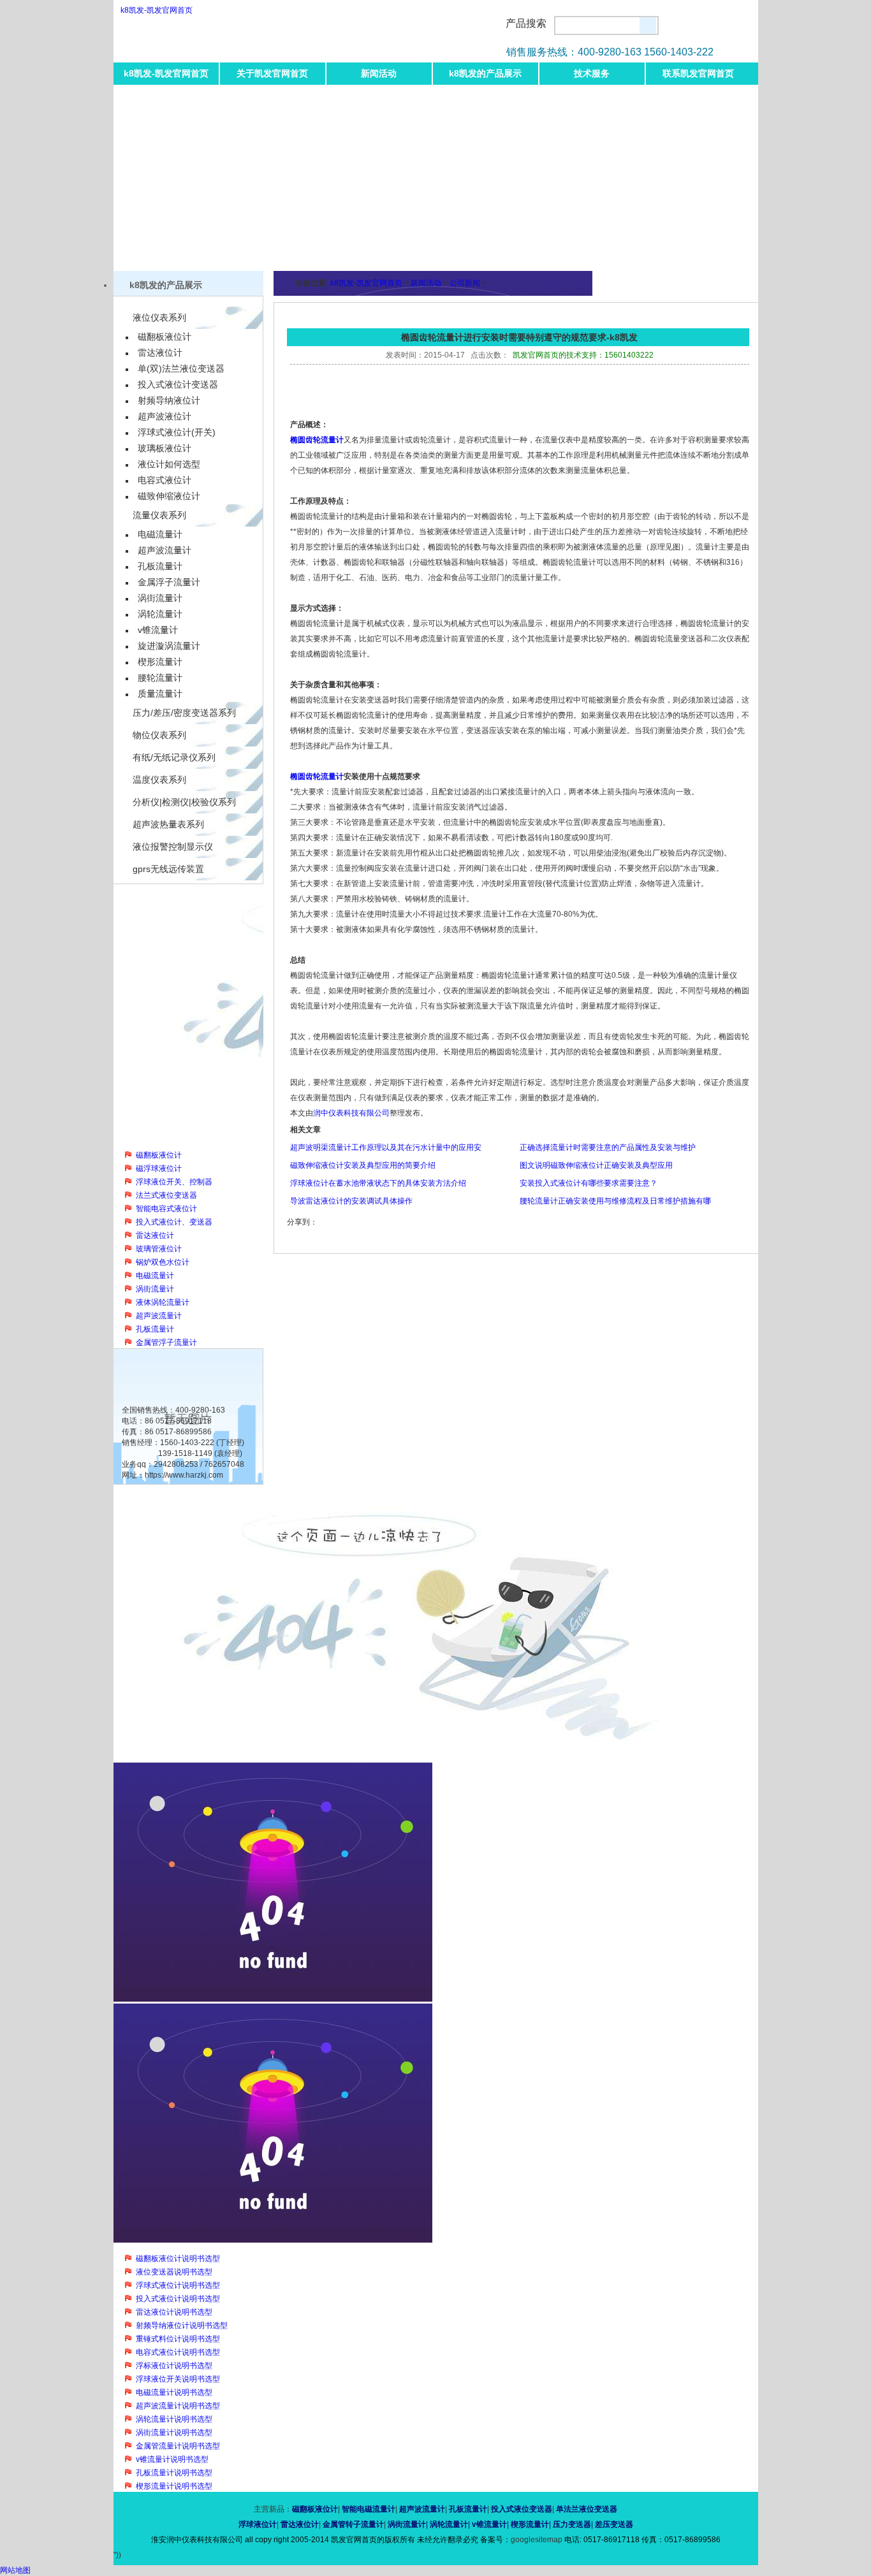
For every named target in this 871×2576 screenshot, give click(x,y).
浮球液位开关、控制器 (174, 1182)
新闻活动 (379, 73)
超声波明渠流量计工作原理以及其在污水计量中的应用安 (386, 1147)
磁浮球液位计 (159, 1168)
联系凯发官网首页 (698, 73)
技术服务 (592, 73)
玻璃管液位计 (159, 1249)
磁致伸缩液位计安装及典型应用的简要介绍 (363, 1165)
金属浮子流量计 (169, 582)
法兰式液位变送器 (166, 1195)
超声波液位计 (165, 416)
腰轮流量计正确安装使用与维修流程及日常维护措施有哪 (615, 1201)
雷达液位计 (160, 353)
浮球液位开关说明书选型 (178, 2379)
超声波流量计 (165, 550)
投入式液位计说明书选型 (178, 2299)
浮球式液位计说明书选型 (178, 2285)
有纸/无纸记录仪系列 (174, 757)
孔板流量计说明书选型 (174, 2473)
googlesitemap (537, 2540)
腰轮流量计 (160, 678)
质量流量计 (160, 694)
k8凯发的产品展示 (485, 73)
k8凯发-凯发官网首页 (157, 10)
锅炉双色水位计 (163, 1262)
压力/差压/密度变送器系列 (184, 713)
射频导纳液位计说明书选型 (182, 2325)
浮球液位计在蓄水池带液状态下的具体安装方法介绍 (378, 1183)
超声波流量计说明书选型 (178, 2406)
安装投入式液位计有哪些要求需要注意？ (589, 1183)
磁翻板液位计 (165, 337)
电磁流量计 (160, 534)
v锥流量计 (158, 630)
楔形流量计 (160, 662)
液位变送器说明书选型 (174, 2272)
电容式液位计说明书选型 (178, 2352)
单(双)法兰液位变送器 (181, 368)
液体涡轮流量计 (163, 1302)
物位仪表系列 (159, 735)
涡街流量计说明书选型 (174, 2433)
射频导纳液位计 (169, 400)
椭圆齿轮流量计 (317, 440)
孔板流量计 (160, 566)
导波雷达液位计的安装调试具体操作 (351, 1201)
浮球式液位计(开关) (177, 432)
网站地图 (15, 2570)
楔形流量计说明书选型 (174, 2486)
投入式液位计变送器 (178, 384)
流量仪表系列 (159, 515)
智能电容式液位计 (166, 1209)
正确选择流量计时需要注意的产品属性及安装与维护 (608, 1147)
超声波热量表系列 (168, 824)
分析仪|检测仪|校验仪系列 (184, 802)
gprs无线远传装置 (168, 869)
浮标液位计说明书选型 (174, 2366)
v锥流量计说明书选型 (172, 2459)
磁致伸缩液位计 (169, 496)
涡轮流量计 (160, 614)
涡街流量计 (160, 598)
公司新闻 (465, 283)
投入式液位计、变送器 (174, 1222)
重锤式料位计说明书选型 (178, 2339)
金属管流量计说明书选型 (178, 2446)
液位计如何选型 (169, 464)
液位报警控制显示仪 (173, 847)
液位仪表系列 (159, 317)
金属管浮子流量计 (166, 1343)
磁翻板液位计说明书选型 (178, 2259)
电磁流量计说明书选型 (174, 2392)
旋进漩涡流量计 (169, 646)
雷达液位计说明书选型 (174, 2312)
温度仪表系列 (159, 780)
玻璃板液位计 (165, 448)
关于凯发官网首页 (272, 73)
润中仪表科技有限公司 (351, 1113)
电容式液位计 (165, 480)
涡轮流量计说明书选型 (174, 2419)
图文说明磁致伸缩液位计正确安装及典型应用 (596, 1165)
